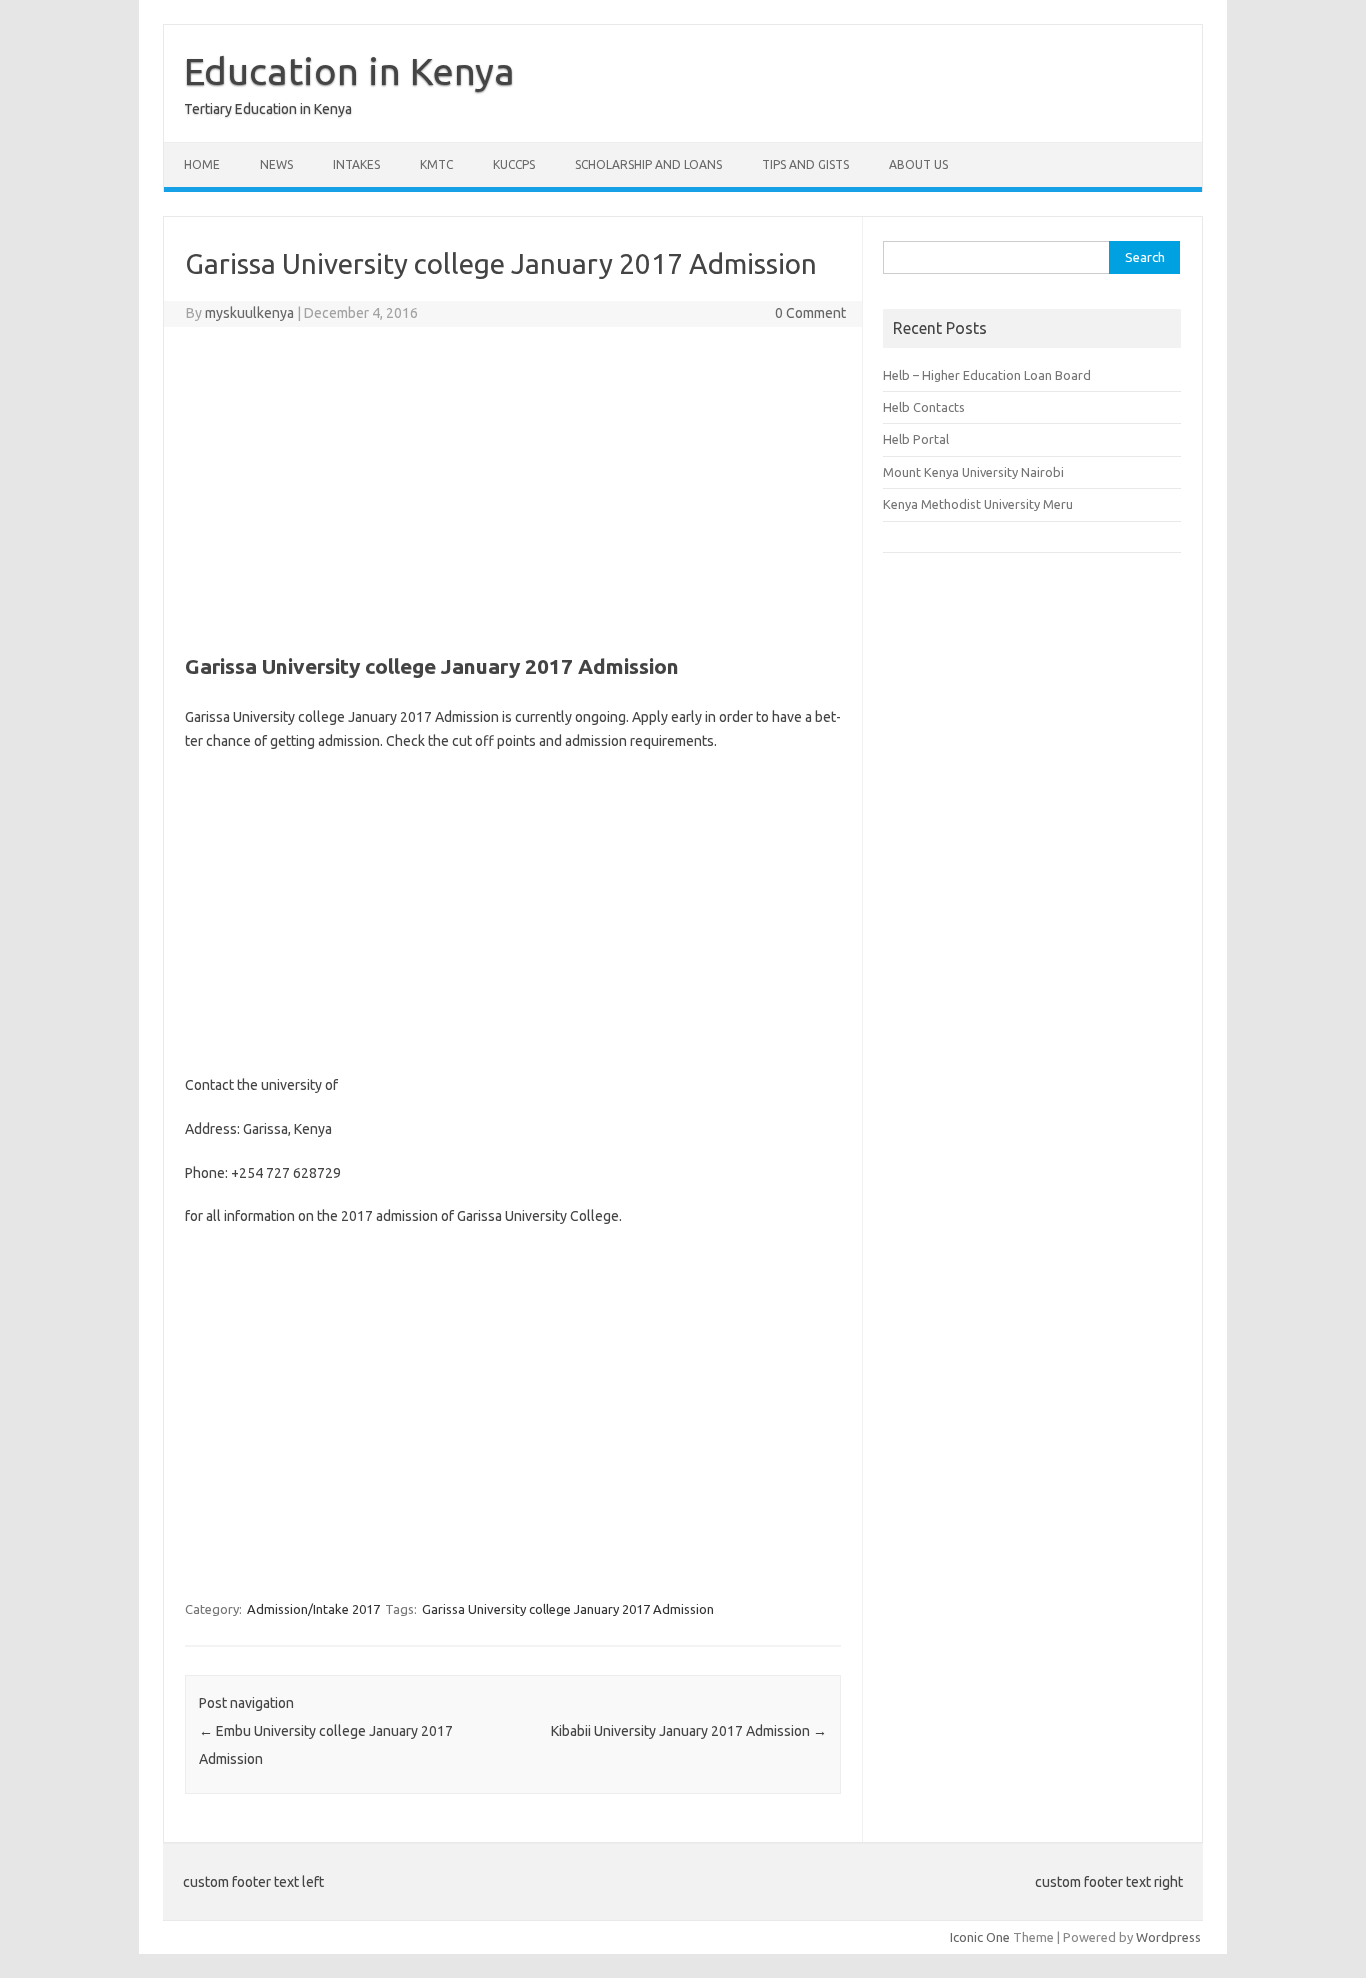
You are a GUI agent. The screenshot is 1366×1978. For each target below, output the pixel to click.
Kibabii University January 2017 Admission (689, 1731)
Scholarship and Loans (648, 164)
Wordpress (1168, 1937)
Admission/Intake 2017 (313, 1609)
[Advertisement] (513, 487)
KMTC (436, 164)
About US (918, 164)
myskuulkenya (249, 313)
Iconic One (980, 1937)
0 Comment (810, 313)
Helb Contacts (924, 407)
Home (202, 164)
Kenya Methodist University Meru (978, 504)
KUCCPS (514, 164)
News (276, 164)
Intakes (356, 164)
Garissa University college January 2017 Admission (568, 1609)
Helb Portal (916, 439)
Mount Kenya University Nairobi (973, 472)
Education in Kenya (349, 71)
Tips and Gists (805, 164)
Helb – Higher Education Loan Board (987, 375)
